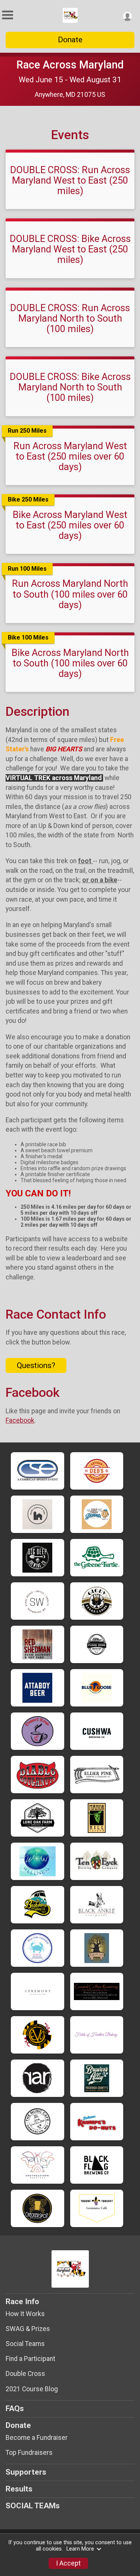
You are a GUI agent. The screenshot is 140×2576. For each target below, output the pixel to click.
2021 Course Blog (32, 2389)
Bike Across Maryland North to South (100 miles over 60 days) (70, 663)
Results (19, 2489)
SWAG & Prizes (28, 2329)
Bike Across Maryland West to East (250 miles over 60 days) (70, 525)
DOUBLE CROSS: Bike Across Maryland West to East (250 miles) (70, 249)
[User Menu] (127, 16)
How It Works (25, 2314)
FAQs (15, 2408)
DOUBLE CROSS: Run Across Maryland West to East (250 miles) (70, 180)
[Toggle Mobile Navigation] (7, 15)
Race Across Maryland (70, 65)
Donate (70, 40)
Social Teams (25, 2344)
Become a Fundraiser (37, 2438)
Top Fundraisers (29, 2453)
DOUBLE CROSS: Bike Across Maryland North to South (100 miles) (70, 387)
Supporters (26, 2472)
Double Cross (25, 2374)
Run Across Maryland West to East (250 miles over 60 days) (70, 456)
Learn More (80, 2549)
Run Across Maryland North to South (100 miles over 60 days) (70, 594)
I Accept (68, 2563)
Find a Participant (30, 2359)
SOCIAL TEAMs (33, 2506)
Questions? (36, 1365)
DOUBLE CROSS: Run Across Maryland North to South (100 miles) (70, 318)
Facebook (20, 1420)
